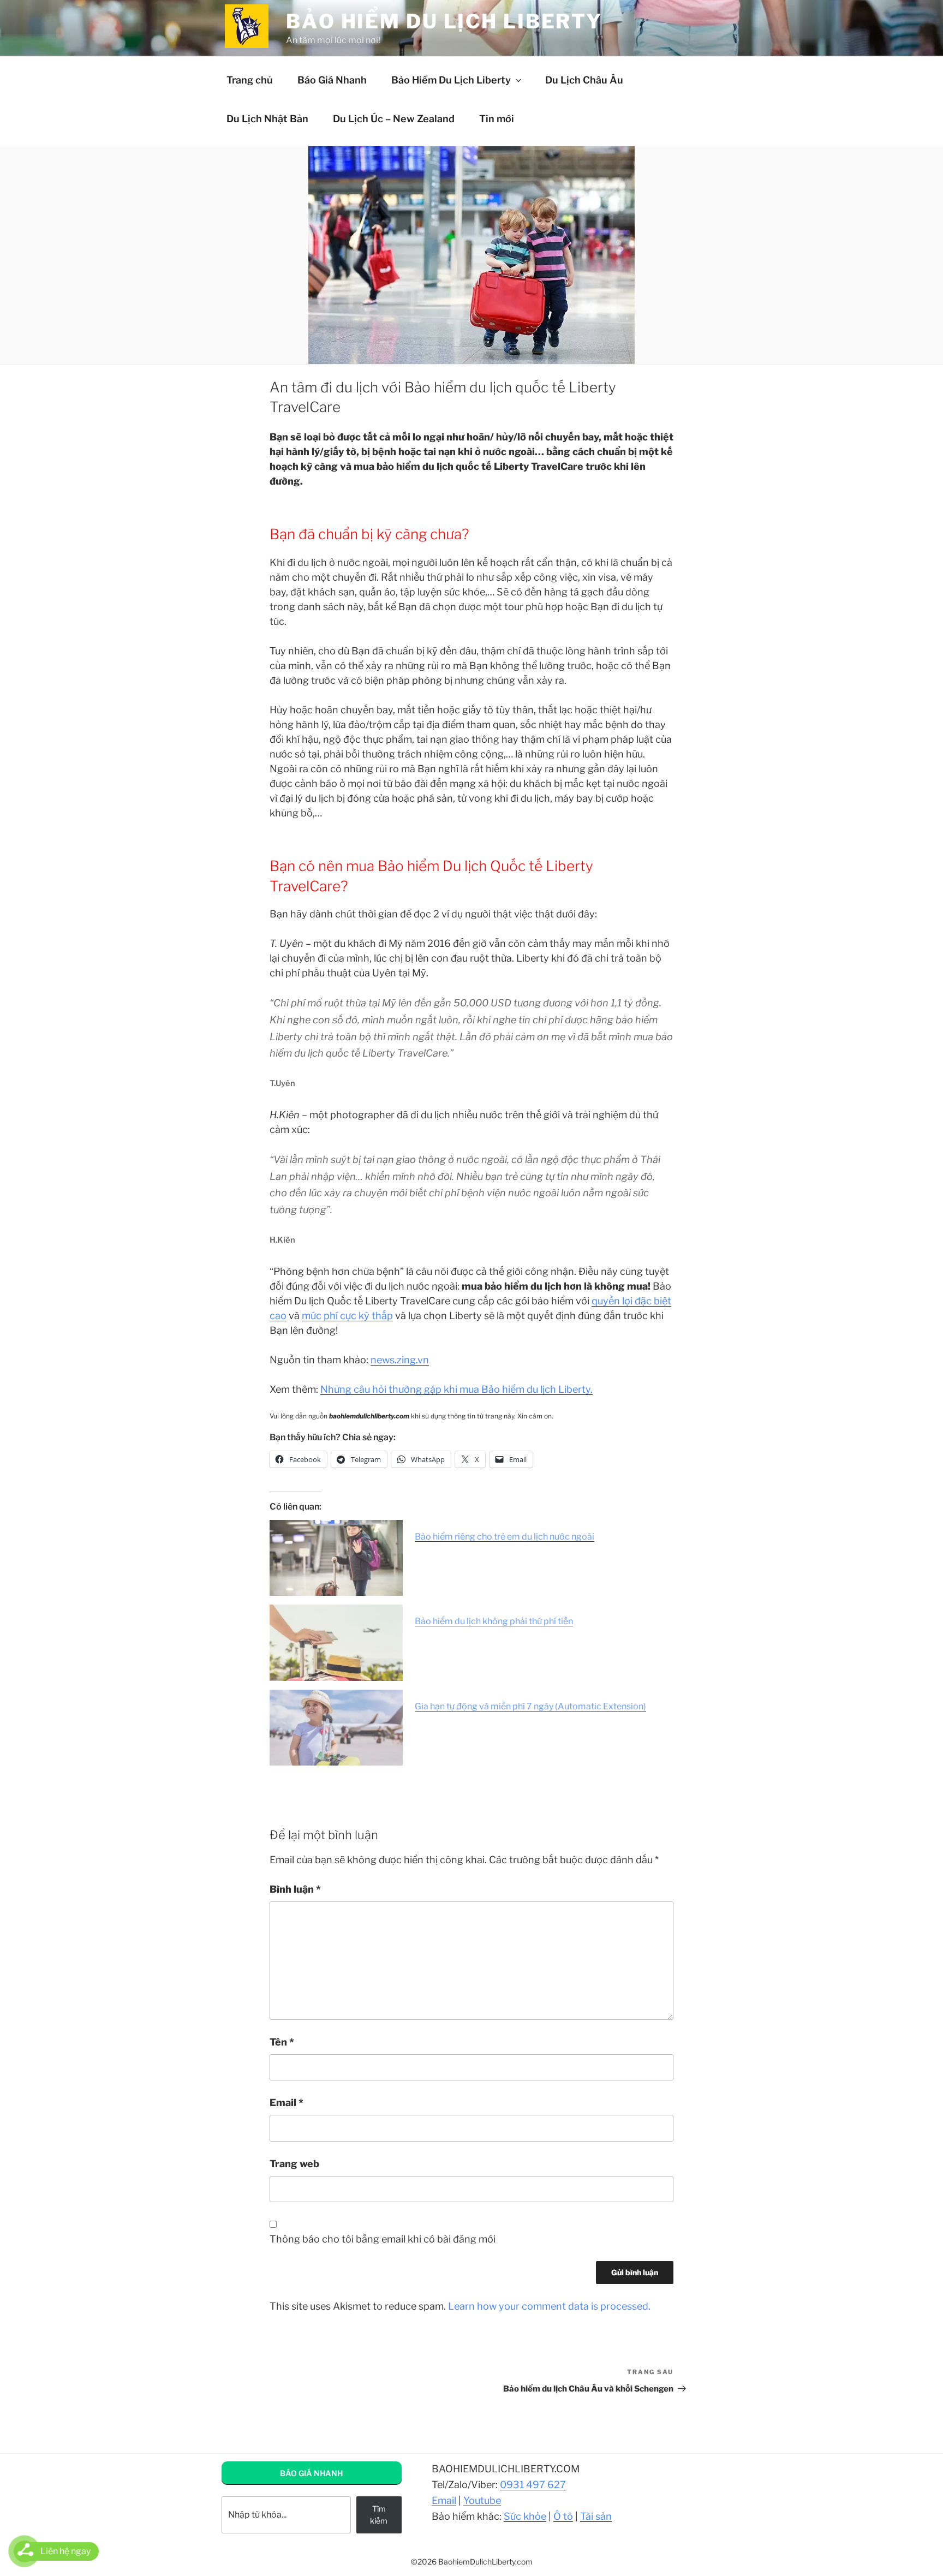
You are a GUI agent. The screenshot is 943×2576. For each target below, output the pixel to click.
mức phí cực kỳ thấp (347, 1316)
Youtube (482, 2500)
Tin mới (497, 119)
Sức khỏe (525, 2516)
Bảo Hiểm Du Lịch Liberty (451, 80)
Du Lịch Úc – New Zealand (394, 119)
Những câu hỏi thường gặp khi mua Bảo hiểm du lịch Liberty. (456, 1389)
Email (287, 2103)
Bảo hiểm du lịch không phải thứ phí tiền (494, 1621)
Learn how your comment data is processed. (549, 2306)
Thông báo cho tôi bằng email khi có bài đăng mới (383, 2239)
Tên (282, 2042)
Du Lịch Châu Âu (584, 80)
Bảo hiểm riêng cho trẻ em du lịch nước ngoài (505, 1537)
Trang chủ (250, 80)
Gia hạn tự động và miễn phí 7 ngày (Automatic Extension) (530, 1706)
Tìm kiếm (379, 2515)
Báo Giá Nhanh (332, 80)
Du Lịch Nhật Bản (267, 119)
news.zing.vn (400, 1360)
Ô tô (563, 2516)
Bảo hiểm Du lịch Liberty (444, 21)
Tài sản (596, 2516)
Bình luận (295, 1889)
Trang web (294, 2164)
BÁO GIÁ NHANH (311, 2473)
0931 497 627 (533, 2485)
